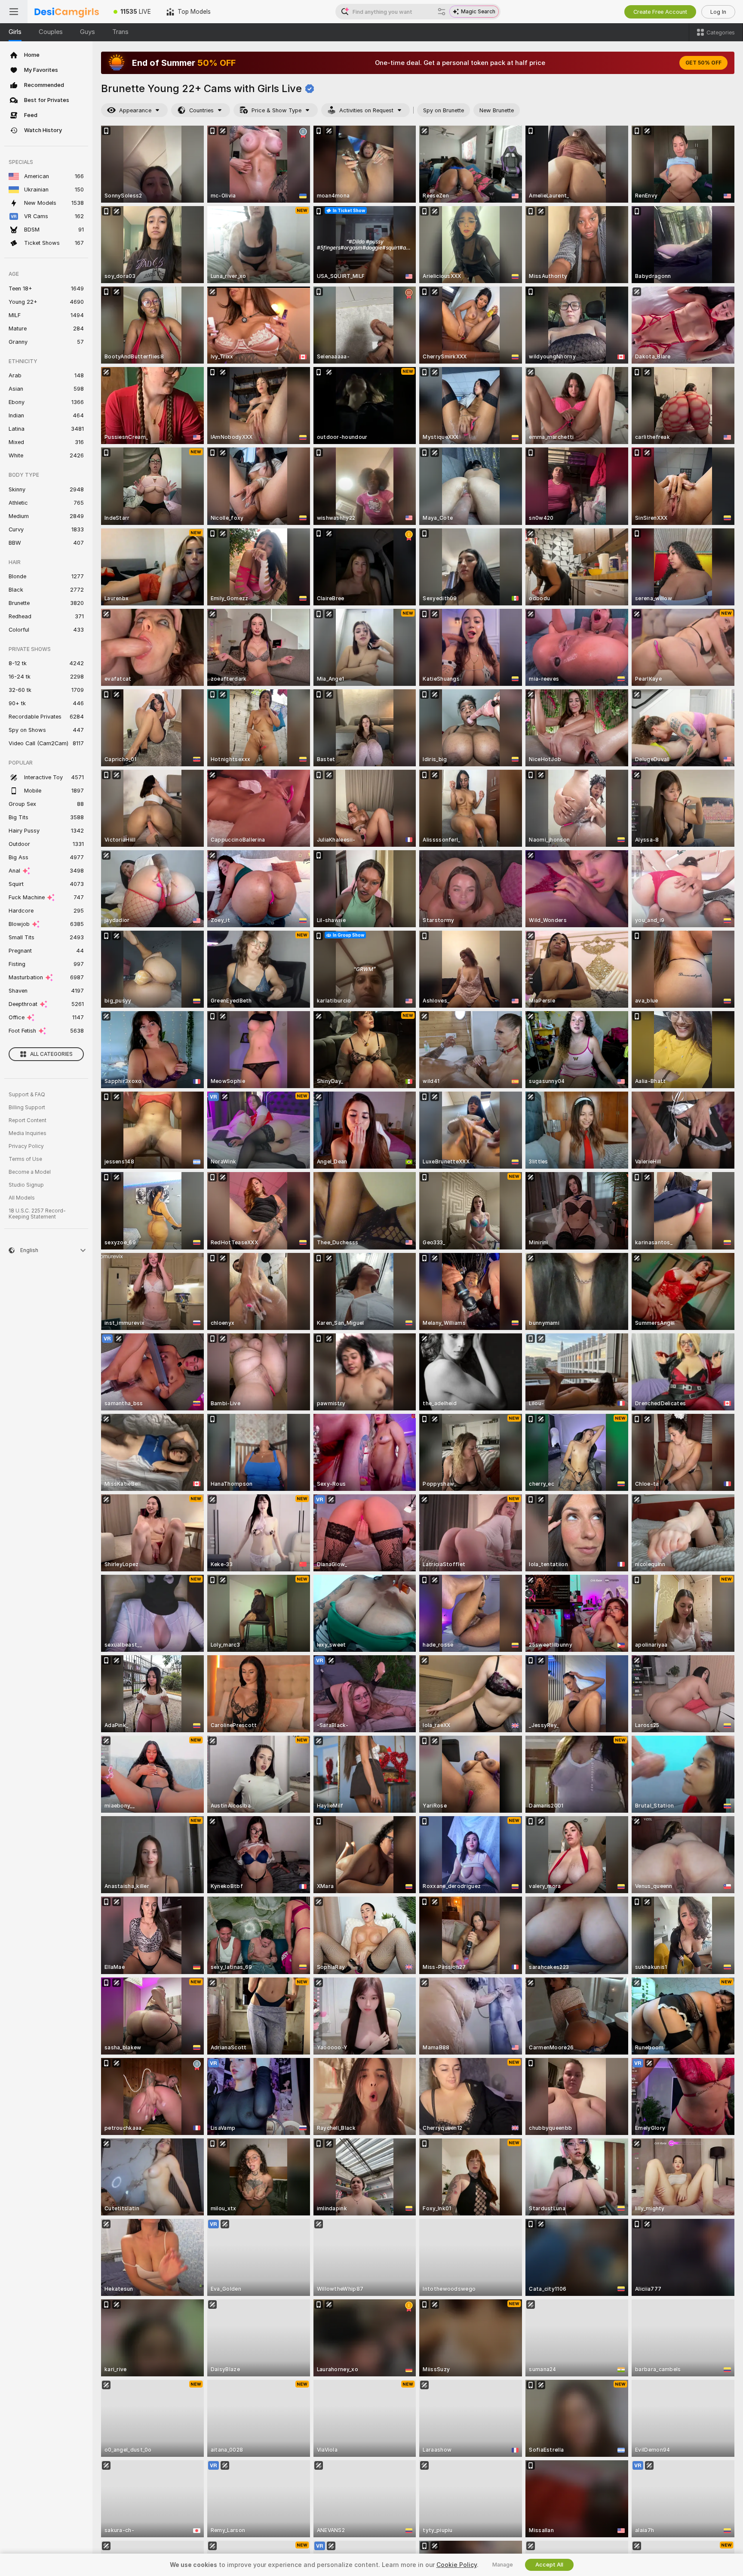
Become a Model (30, 1172)
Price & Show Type (276, 110)
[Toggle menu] (14, 12)
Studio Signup (26, 1185)
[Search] (442, 12)
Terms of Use (25, 1159)
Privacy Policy (26, 1146)
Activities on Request (366, 110)
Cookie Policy (457, 2565)
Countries (201, 110)
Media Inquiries (28, 1133)
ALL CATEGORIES (51, 1054)
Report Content (28, 1120)
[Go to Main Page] (67, 12)
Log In (718, 12)
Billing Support (27, 1108)
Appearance (135, 110)
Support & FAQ (27, 1095)
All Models (22, 1198)
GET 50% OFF (703, 63)
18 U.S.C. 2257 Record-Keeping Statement (37, 1214)
